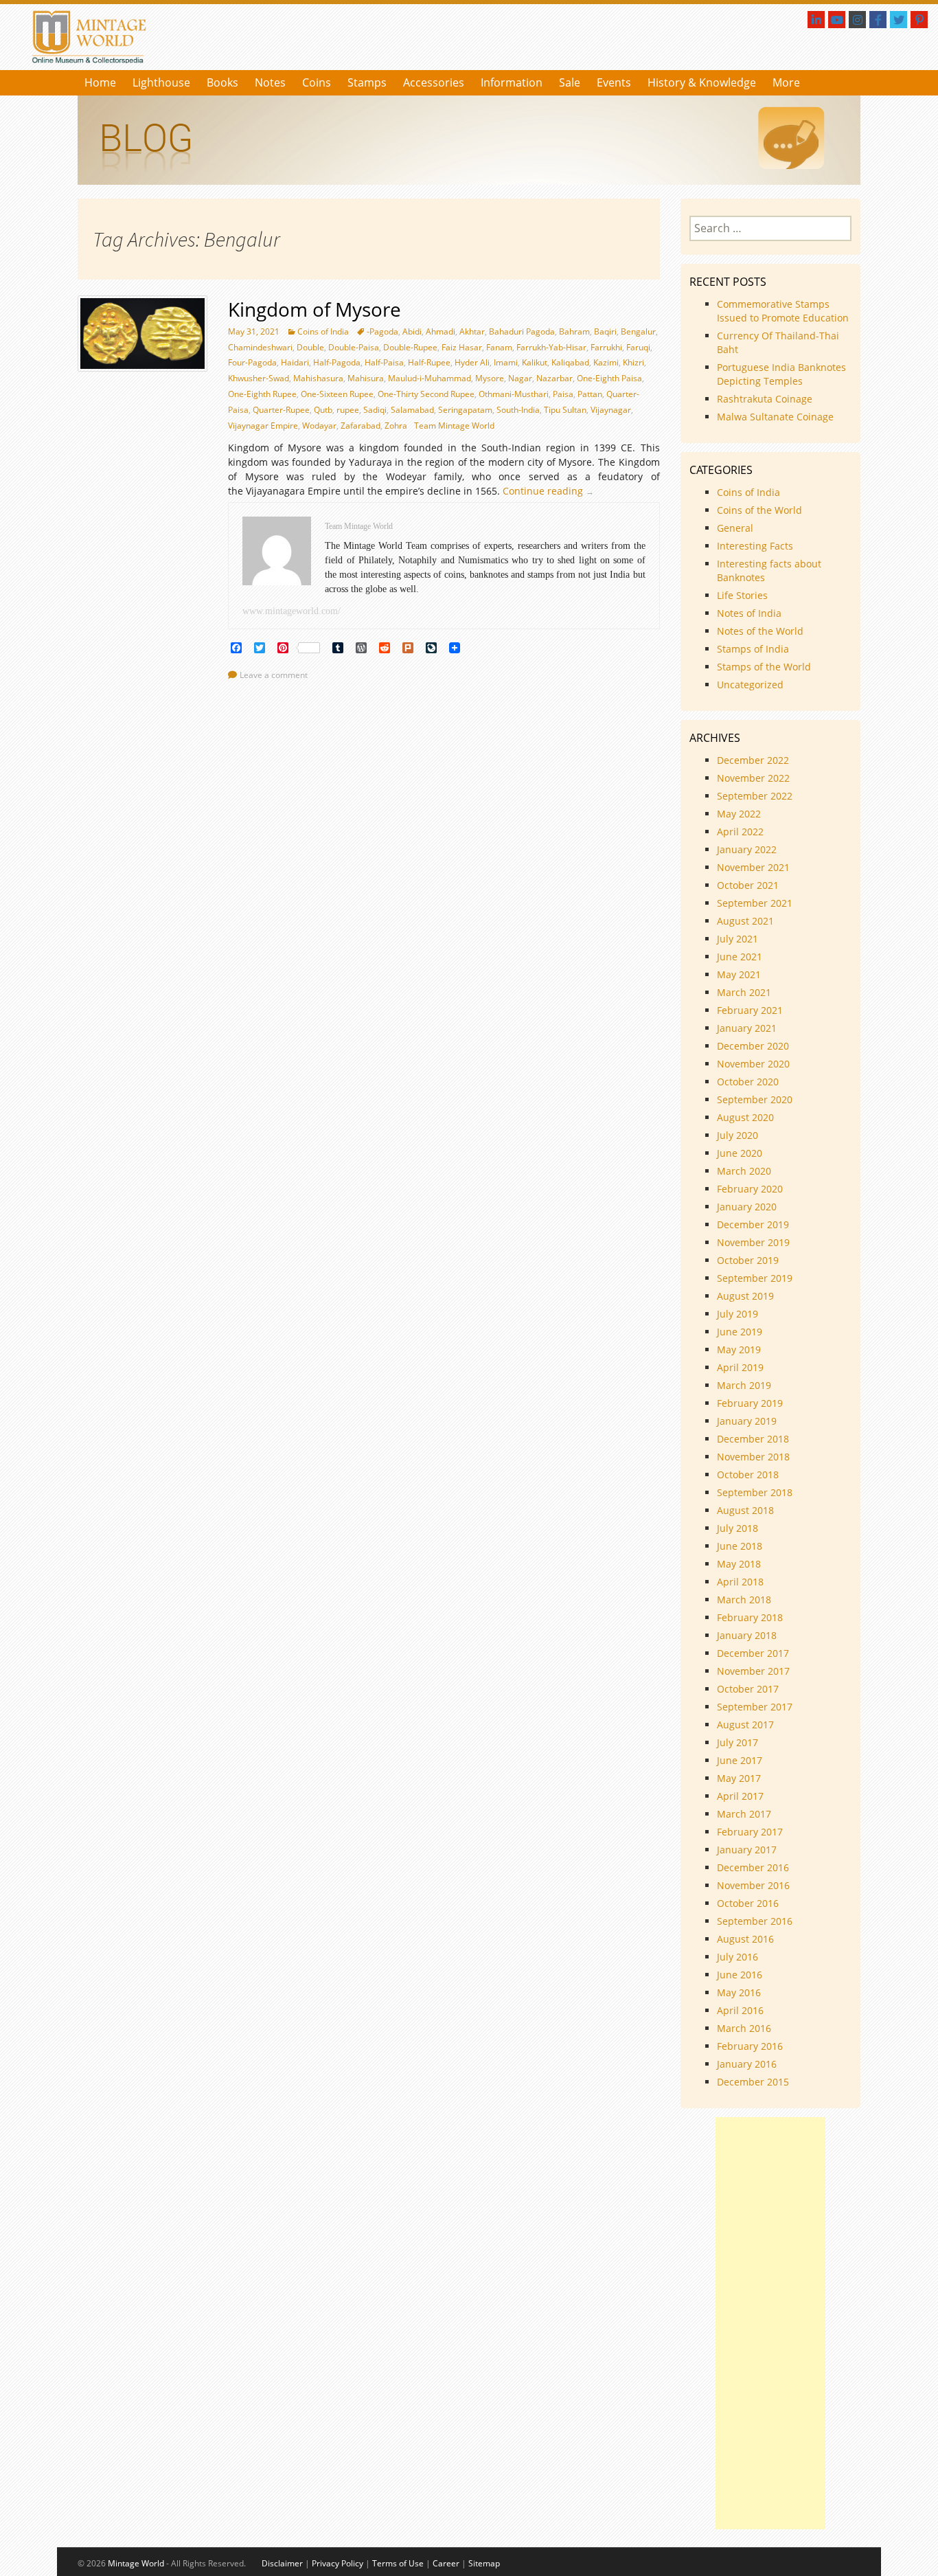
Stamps (367, 82)
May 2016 (739, 1992)
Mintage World (136, 2563)
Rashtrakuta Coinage (765, 399)
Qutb (323, 410)
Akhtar (472, 331)
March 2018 (744, 1600)
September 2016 (755, 1921)
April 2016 (740, 2010)
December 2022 (753, 760)
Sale (570, 82)
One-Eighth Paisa (609, 378)
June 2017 (740, 1760)
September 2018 (755, 1492)
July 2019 (737, 1314)
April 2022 (740, 832)
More (786, 82)
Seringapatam (465, 410)
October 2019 (748, 1260)
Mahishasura (318, 378)
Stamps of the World (764, 667)
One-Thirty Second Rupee (426, 394)
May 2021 (739, 974)
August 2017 (745, 1725)
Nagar (520, 378)
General (735, 528)
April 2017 (740, 1796)
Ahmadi (441, 331)
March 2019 (744, 1385)
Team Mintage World (454, 426)
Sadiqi (375, 410)
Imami (506, 362)
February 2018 (750, 1617)
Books (222, 82)
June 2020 (740, 1153)
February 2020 (750, 1189)
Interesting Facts (755, 546)
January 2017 (747, 1850)
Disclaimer (282, 2563)
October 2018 (748, 1475)
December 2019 (753, 1224)
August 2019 (745, 1296)
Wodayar (319, 426)
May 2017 (739, 1778)
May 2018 (739, 1564)
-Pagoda (382, 331)
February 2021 (750, 1010)
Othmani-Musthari (514, 394)
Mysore (490, 378)
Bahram (574, 331)
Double (310, 347)
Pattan (590, 394)
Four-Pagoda (252, 362)
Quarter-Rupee (281, 410)
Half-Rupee (429, 362)
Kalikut (535, 362)
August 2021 (745, 921)
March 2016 (744, 2028)
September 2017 (755, 1707)
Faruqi (638, 347)
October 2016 (748, 1903)
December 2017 (753, 1653)
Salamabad (412, 410)
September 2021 (755, 903)
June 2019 (740, 1332)
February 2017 (750, 1832)
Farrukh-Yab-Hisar (551, 347)
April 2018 (740, 1582)
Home (100, 82)
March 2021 (744, 992)
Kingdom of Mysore (314, 309)
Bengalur (638, 331)
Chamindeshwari (260, 347)
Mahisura (366, 378)
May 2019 (739, 1349)
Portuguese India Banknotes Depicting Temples (781, 374)
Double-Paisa (354, 347)
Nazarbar (554, 378)
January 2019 (747, 1421)
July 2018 (737, 1528)
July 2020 (737, 1135)
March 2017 (744, 1814)
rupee (348, 410)
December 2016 (753, 1867)
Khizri (633, 362)
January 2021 (747, 1028)
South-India (518, 410)
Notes (270, 82)
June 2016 (740, 1975)
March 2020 (744, 1171)
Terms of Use (398, 2563)
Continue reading (552, 491)
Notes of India (749, 613)
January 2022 (747, 849)
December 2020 (753, 1046)
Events (614, 82)
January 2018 (747, 1635)
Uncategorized (750, 685)
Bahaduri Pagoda (522, 331)
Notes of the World (760, 631)
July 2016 (737, 1957)
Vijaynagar (611, 410)
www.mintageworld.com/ (291, 611)
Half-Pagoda (337, 362)
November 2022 (753, 778)
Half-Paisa (384, 362)
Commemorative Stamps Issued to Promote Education (783, 311)
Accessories (434, 82)
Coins (317, 82)
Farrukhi (606, 347)
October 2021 (748, 885)
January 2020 (747, 1207)
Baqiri (605, 331)
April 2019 (740, 1367)
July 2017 (737, 1742)
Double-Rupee (410, 347)
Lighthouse (161, 82)
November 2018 (753, 1457)
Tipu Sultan (565, 410)
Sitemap (484, 2563)
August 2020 (745, 1117)
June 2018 (740, 1546)
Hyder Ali (472, 362)
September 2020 (755, 1099)
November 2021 (753, 867)
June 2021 (740, 957)
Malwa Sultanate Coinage (777, 417)
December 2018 (753, 1439)
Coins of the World (759, 510)
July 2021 (737, 939)
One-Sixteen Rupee (337, 394)
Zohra (396, 426)
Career (446, 2563)
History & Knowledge (702, 82)
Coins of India (323, 331)
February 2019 (750, 1403)
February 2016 (750, 2046)
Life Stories (742, 595)
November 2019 (753, 1242)
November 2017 (753, 1671)
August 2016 (745, 1939)
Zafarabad (361, 426)
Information (512, 82)
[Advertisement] (770, 2323)
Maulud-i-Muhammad (430, 378)
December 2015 (753, 2082)
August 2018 (745, 1510)
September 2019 (755, 1278)
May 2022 (739, 814)
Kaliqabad (570, 362)
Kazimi (606, 362)
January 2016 (747, 2064)
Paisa (563, 394)
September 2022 (755, 796)
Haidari (295, 362)
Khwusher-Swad (259, 378)
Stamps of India (753, 649)
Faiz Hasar (462, 347)
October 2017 (748, 1689)
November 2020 (753, 1064)
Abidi (412, 331)
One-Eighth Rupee (262, 394)
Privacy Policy (338, 2563)
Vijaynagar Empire (263, 426)
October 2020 (748, 1082)
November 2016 (753, 1885)
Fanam (499, 347)
